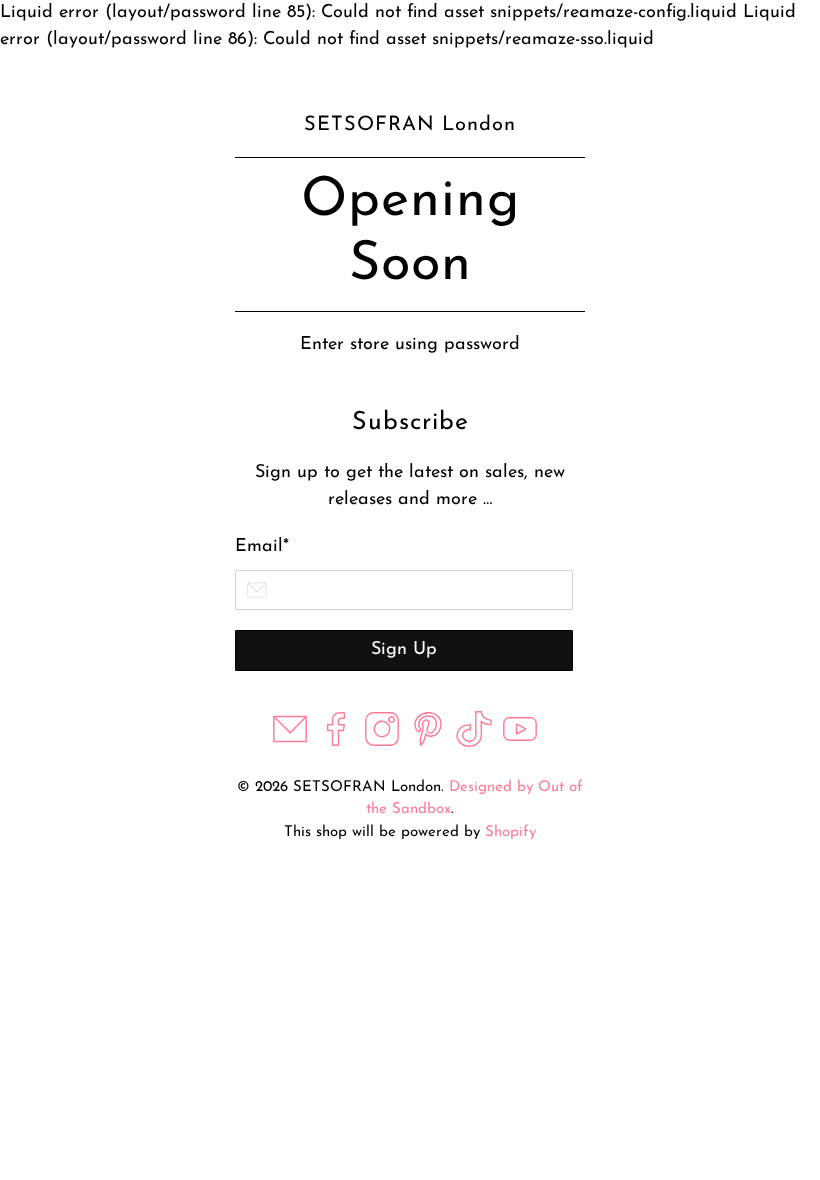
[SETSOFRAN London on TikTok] (474, 743)
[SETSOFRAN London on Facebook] (336, 743)
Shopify (510, 832)
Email (262, 547)
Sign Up (404, 650)
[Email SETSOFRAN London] (290, 743)
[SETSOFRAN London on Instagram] (382, 743)
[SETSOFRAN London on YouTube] (520, 743)
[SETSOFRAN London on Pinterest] (428, 743)
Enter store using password (410, 345)
